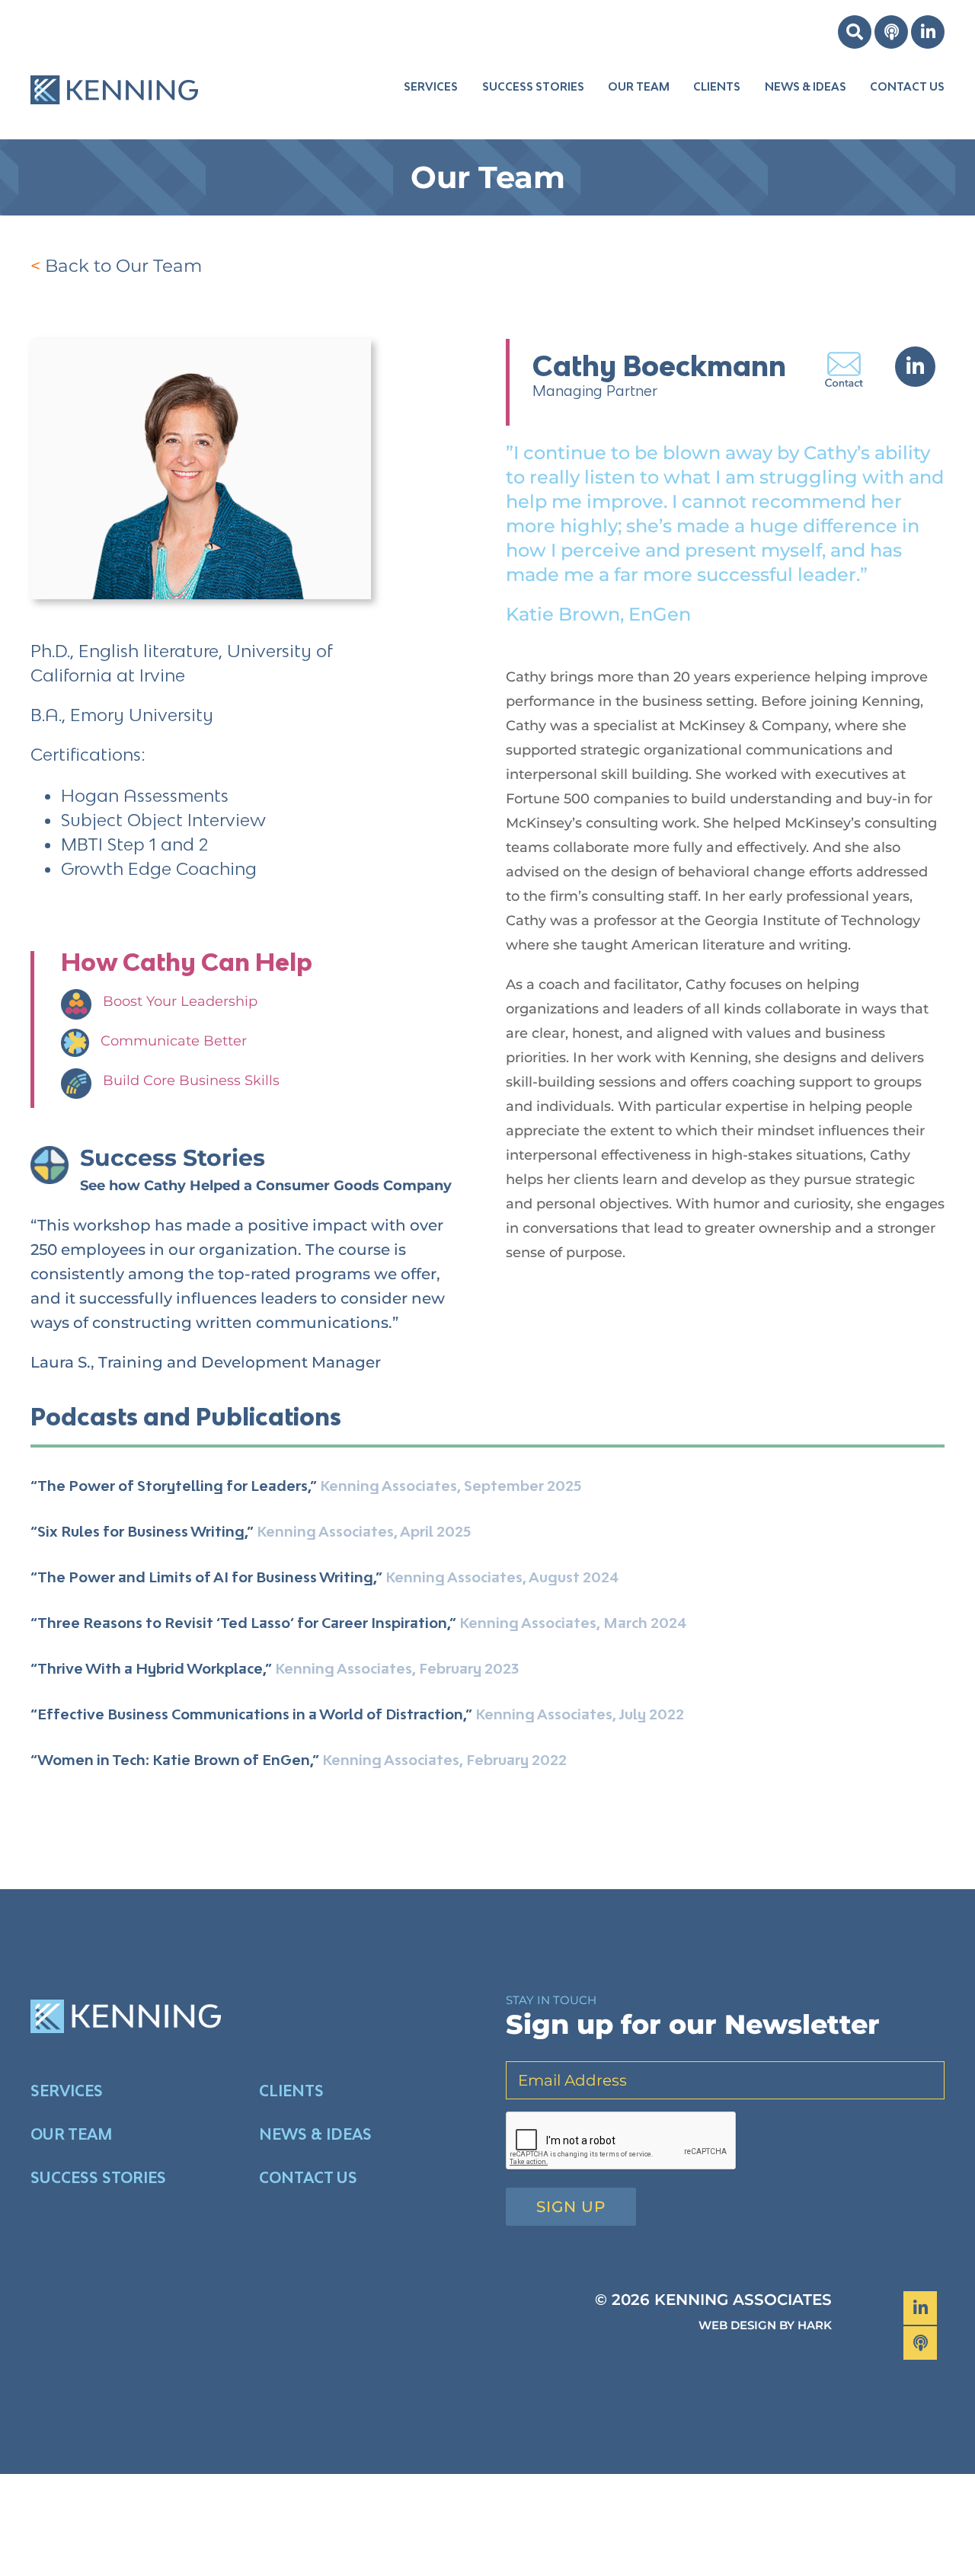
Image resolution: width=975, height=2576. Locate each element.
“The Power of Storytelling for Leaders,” (174, 1486)
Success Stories (173, 1158)
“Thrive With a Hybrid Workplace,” (151, 1668)
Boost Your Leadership (180, 1001)
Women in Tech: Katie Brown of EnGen (174, 1760)
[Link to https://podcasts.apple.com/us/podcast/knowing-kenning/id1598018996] (891, 32)
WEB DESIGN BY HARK (765, 2325)
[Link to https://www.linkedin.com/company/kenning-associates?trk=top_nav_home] (928, 32)
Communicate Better (174, 1041)
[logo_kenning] (114, 63)
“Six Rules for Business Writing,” (142, 1531)
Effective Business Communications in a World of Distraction (250, 1714)
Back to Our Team (123, 266)
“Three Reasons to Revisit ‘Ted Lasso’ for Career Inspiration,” (243, 1623)
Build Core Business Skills (191, 1081)
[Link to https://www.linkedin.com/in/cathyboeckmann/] (915, 367)
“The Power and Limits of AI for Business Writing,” (206, 1577)
